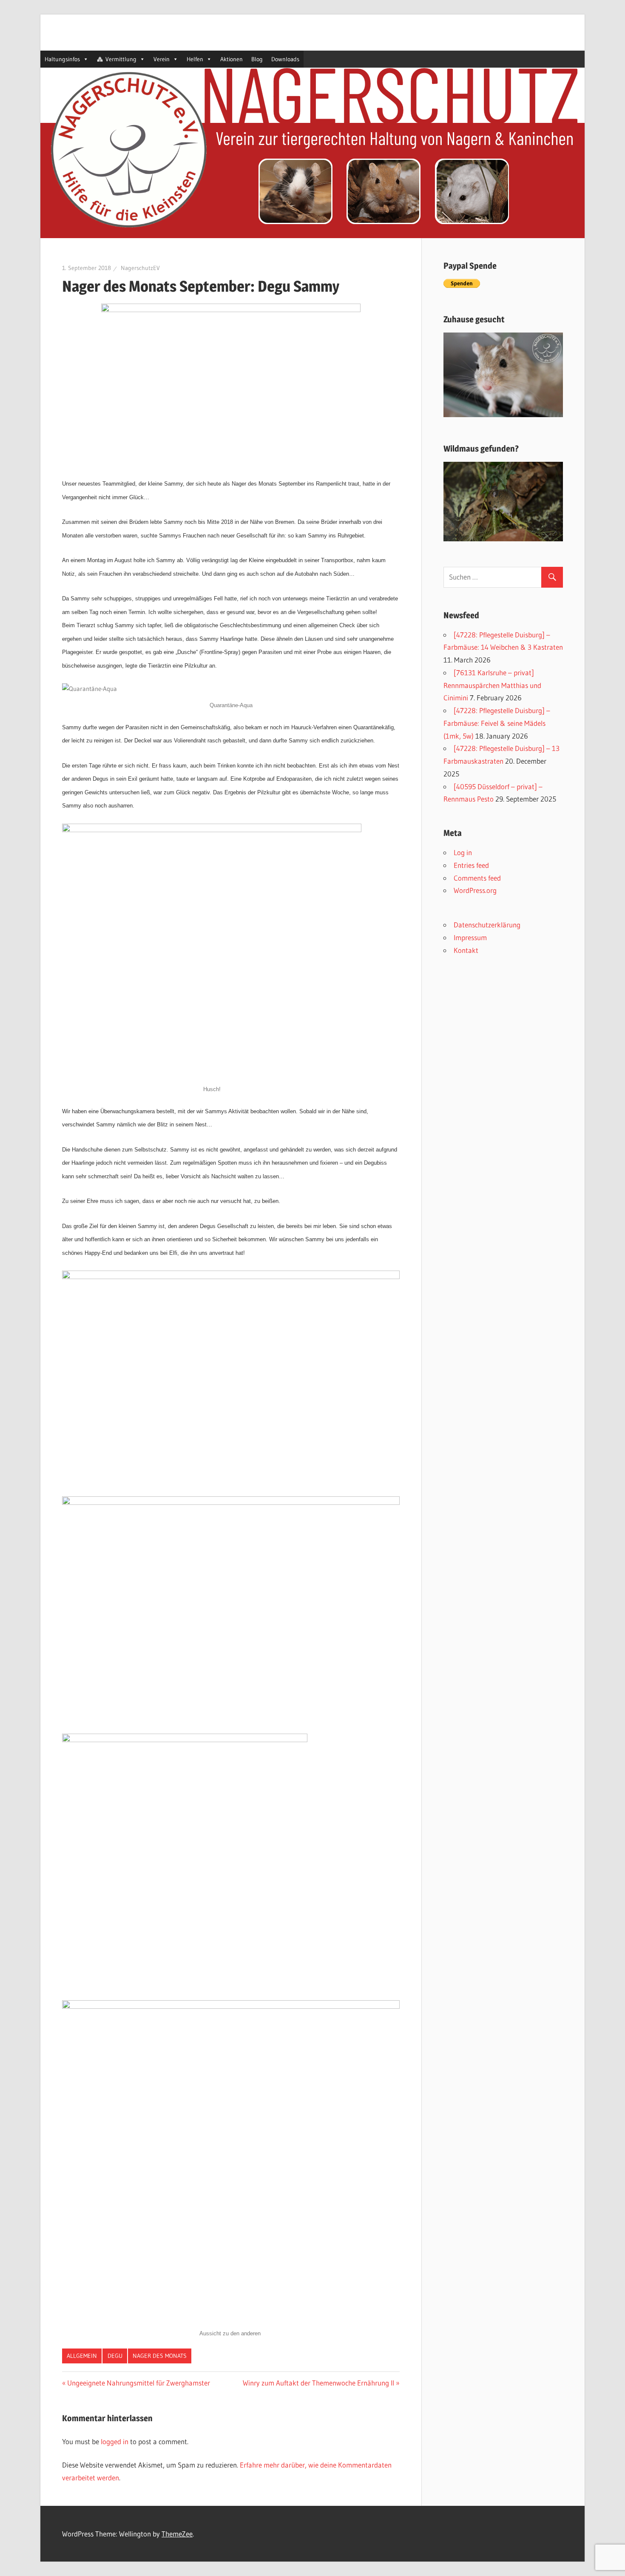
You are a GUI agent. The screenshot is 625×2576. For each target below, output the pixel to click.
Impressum (470, 937)
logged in (115, 2441)
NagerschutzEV (140, 268)
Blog (257, 59)
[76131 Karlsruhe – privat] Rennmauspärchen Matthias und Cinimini (492, 685)
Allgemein (82, 2356)
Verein (162, 59)
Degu (115, 2356)
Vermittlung (121, 59)
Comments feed (477, 878)
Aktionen (232, 59)
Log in (463, 852)
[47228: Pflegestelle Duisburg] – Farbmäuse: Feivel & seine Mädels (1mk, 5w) (497, 723)
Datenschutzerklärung (487, 925)
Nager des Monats (160, 2356)
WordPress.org (475, 890)
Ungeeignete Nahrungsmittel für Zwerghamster (139, 2383)
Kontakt (466, 950)
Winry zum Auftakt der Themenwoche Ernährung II (318, 2383)
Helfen (195, 59)
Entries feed (471, 865)
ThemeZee (177, 2534)
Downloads (285, 59)
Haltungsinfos (62, 59)
